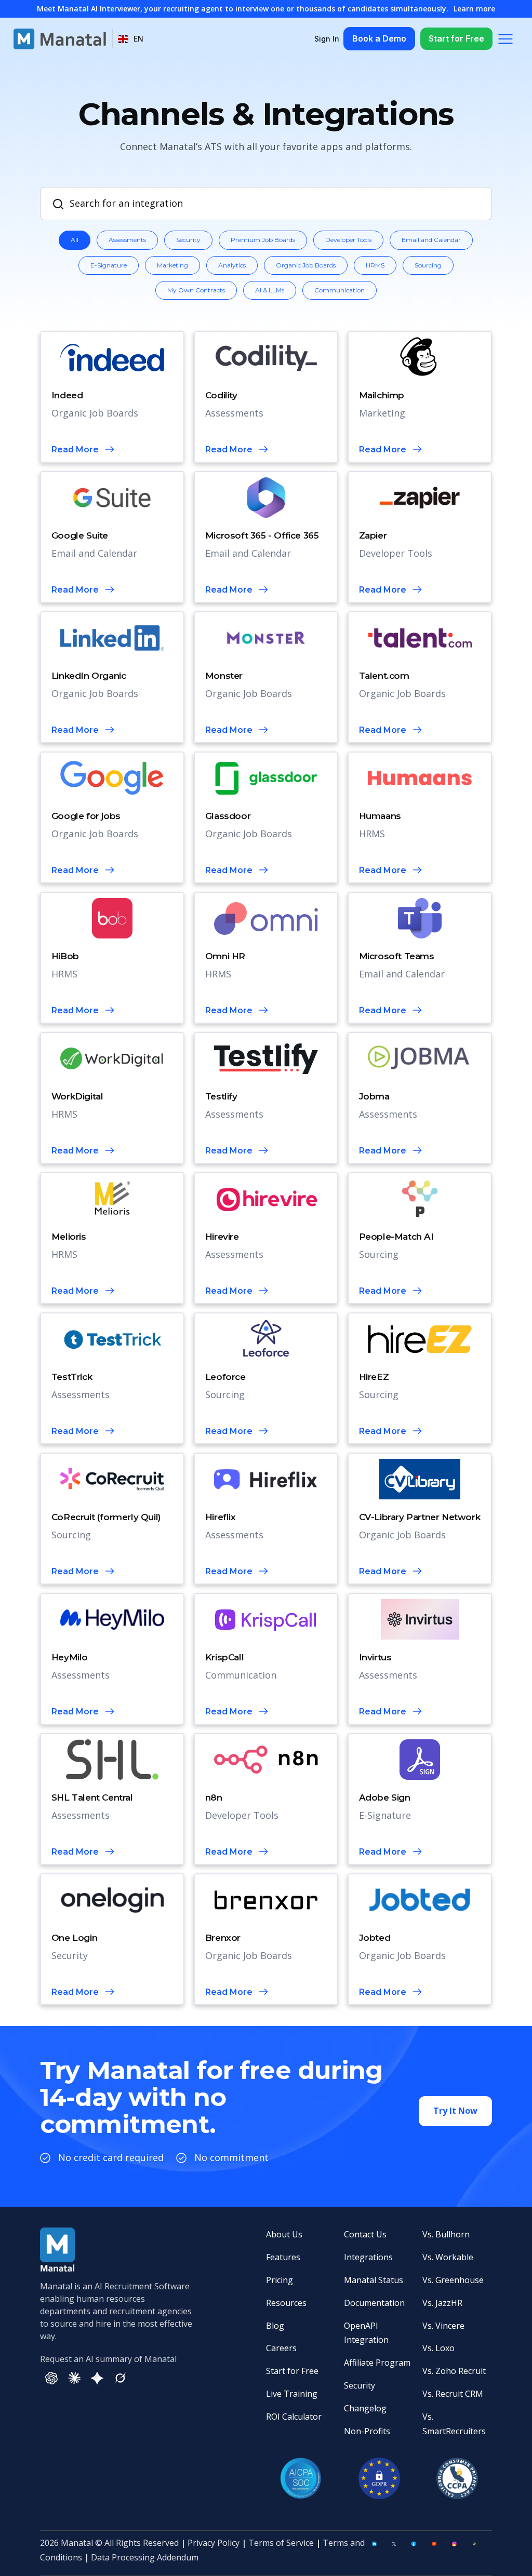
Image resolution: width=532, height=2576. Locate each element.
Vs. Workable (448, 2257)
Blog (275, 2326)
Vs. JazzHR (442, 2303)
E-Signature (109, 265)
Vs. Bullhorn (446, 2234)
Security (188, 240)
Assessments (127, 240)
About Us (284, 2234)
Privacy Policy (214, 2543)
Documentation (374, 2303)
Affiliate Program (377, 2363)
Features (283, 2257)
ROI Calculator (294, 2417)
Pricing (280, 2280)
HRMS (375, 265)
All (75, 240)
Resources (286, 2303)
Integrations (368, 2257)
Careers (281, 2348)
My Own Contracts (196, 290)
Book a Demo (379, 38)
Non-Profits (367, 2431)
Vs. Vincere (443, 2326)
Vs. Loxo (438, 2348)
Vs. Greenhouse (453, 2280)
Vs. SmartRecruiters (454, 2424)
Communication (340, 290)
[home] (60, 39)
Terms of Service (281, 2543)
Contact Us (365, 2234)
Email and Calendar (431, 240)
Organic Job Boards (306, 265)
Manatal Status (374, 2280)
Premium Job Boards (263, 240)
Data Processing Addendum (145, 2557)
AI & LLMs (270, 290)
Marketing (172, 265)
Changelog (365, 2408)
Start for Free (456, 38)
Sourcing (428, 265)
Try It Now (455, 2111)
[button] (131, 39)
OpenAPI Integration (366, 2333)
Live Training (292, 2394)
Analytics (232, 265)
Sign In (327, 39)
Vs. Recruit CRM (453, 2394)
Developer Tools (348, 240)
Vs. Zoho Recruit (454, 2371)
